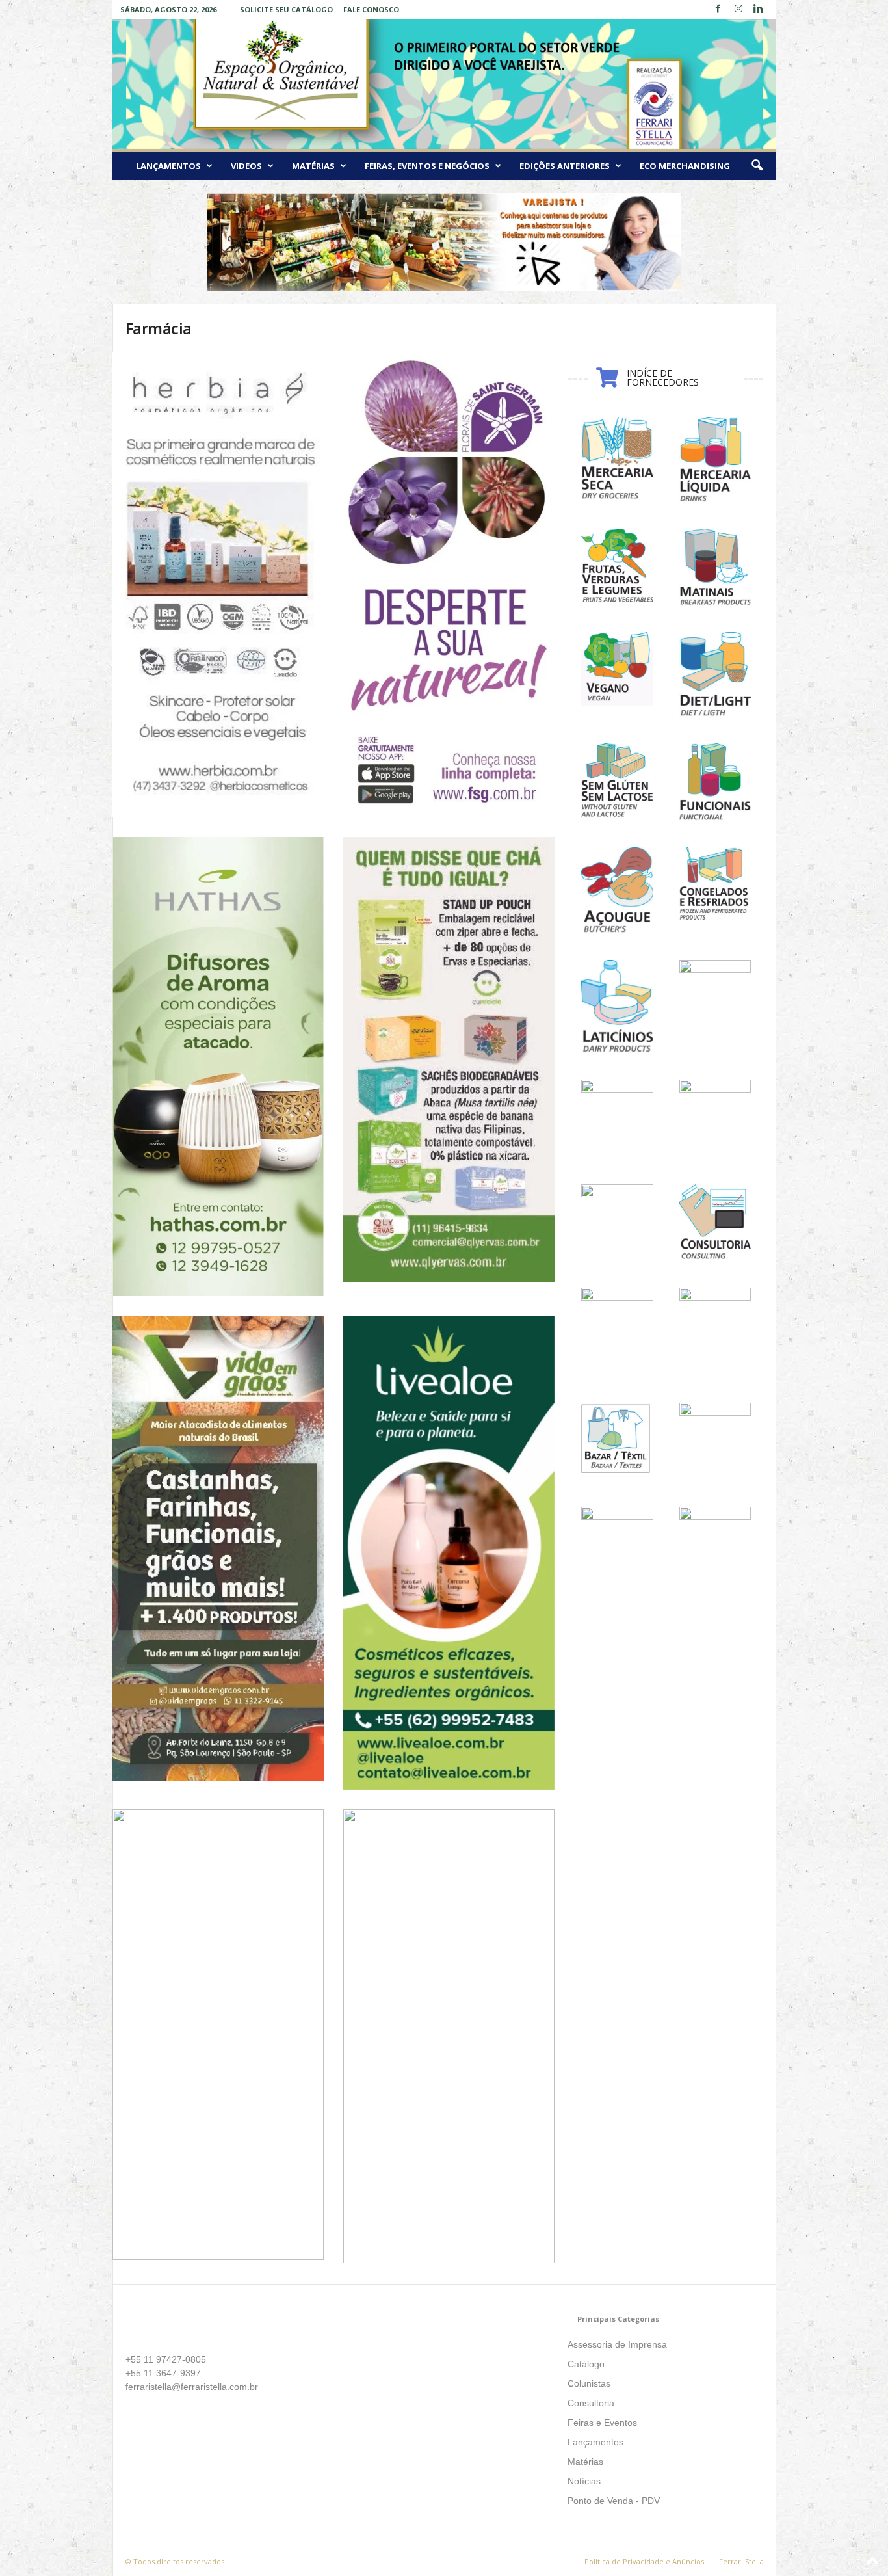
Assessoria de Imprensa (617, 2344)
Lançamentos (168, 166)
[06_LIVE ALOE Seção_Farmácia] (449, 1552)
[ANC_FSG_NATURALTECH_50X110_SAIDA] (449, 584)
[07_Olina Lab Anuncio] (218, 2035)
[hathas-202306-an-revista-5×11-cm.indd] (218, 1067)
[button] (757, 166)
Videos (246, 166)
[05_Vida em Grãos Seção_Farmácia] (218, 1548)
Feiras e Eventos (602, 2423)
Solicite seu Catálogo (286, 9)
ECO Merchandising (685, 166)
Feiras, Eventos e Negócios (427, 166)
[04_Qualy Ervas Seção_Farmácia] (449, 1060)
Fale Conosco (371, 9)
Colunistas (589, 2383)
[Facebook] (718, 9)
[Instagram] (738, 9)
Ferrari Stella (741, 2561)
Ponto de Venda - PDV (614, 2501)
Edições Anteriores (565, 166)
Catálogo (586, 2364)
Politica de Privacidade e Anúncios (644, 2561)
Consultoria (591, 2403)
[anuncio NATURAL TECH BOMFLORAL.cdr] (449, 2036)
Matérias (313, 166)
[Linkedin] (759, 9)
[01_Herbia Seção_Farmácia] (218, 585)
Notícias (584, 2481)
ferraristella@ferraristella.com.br (192, 2387)
